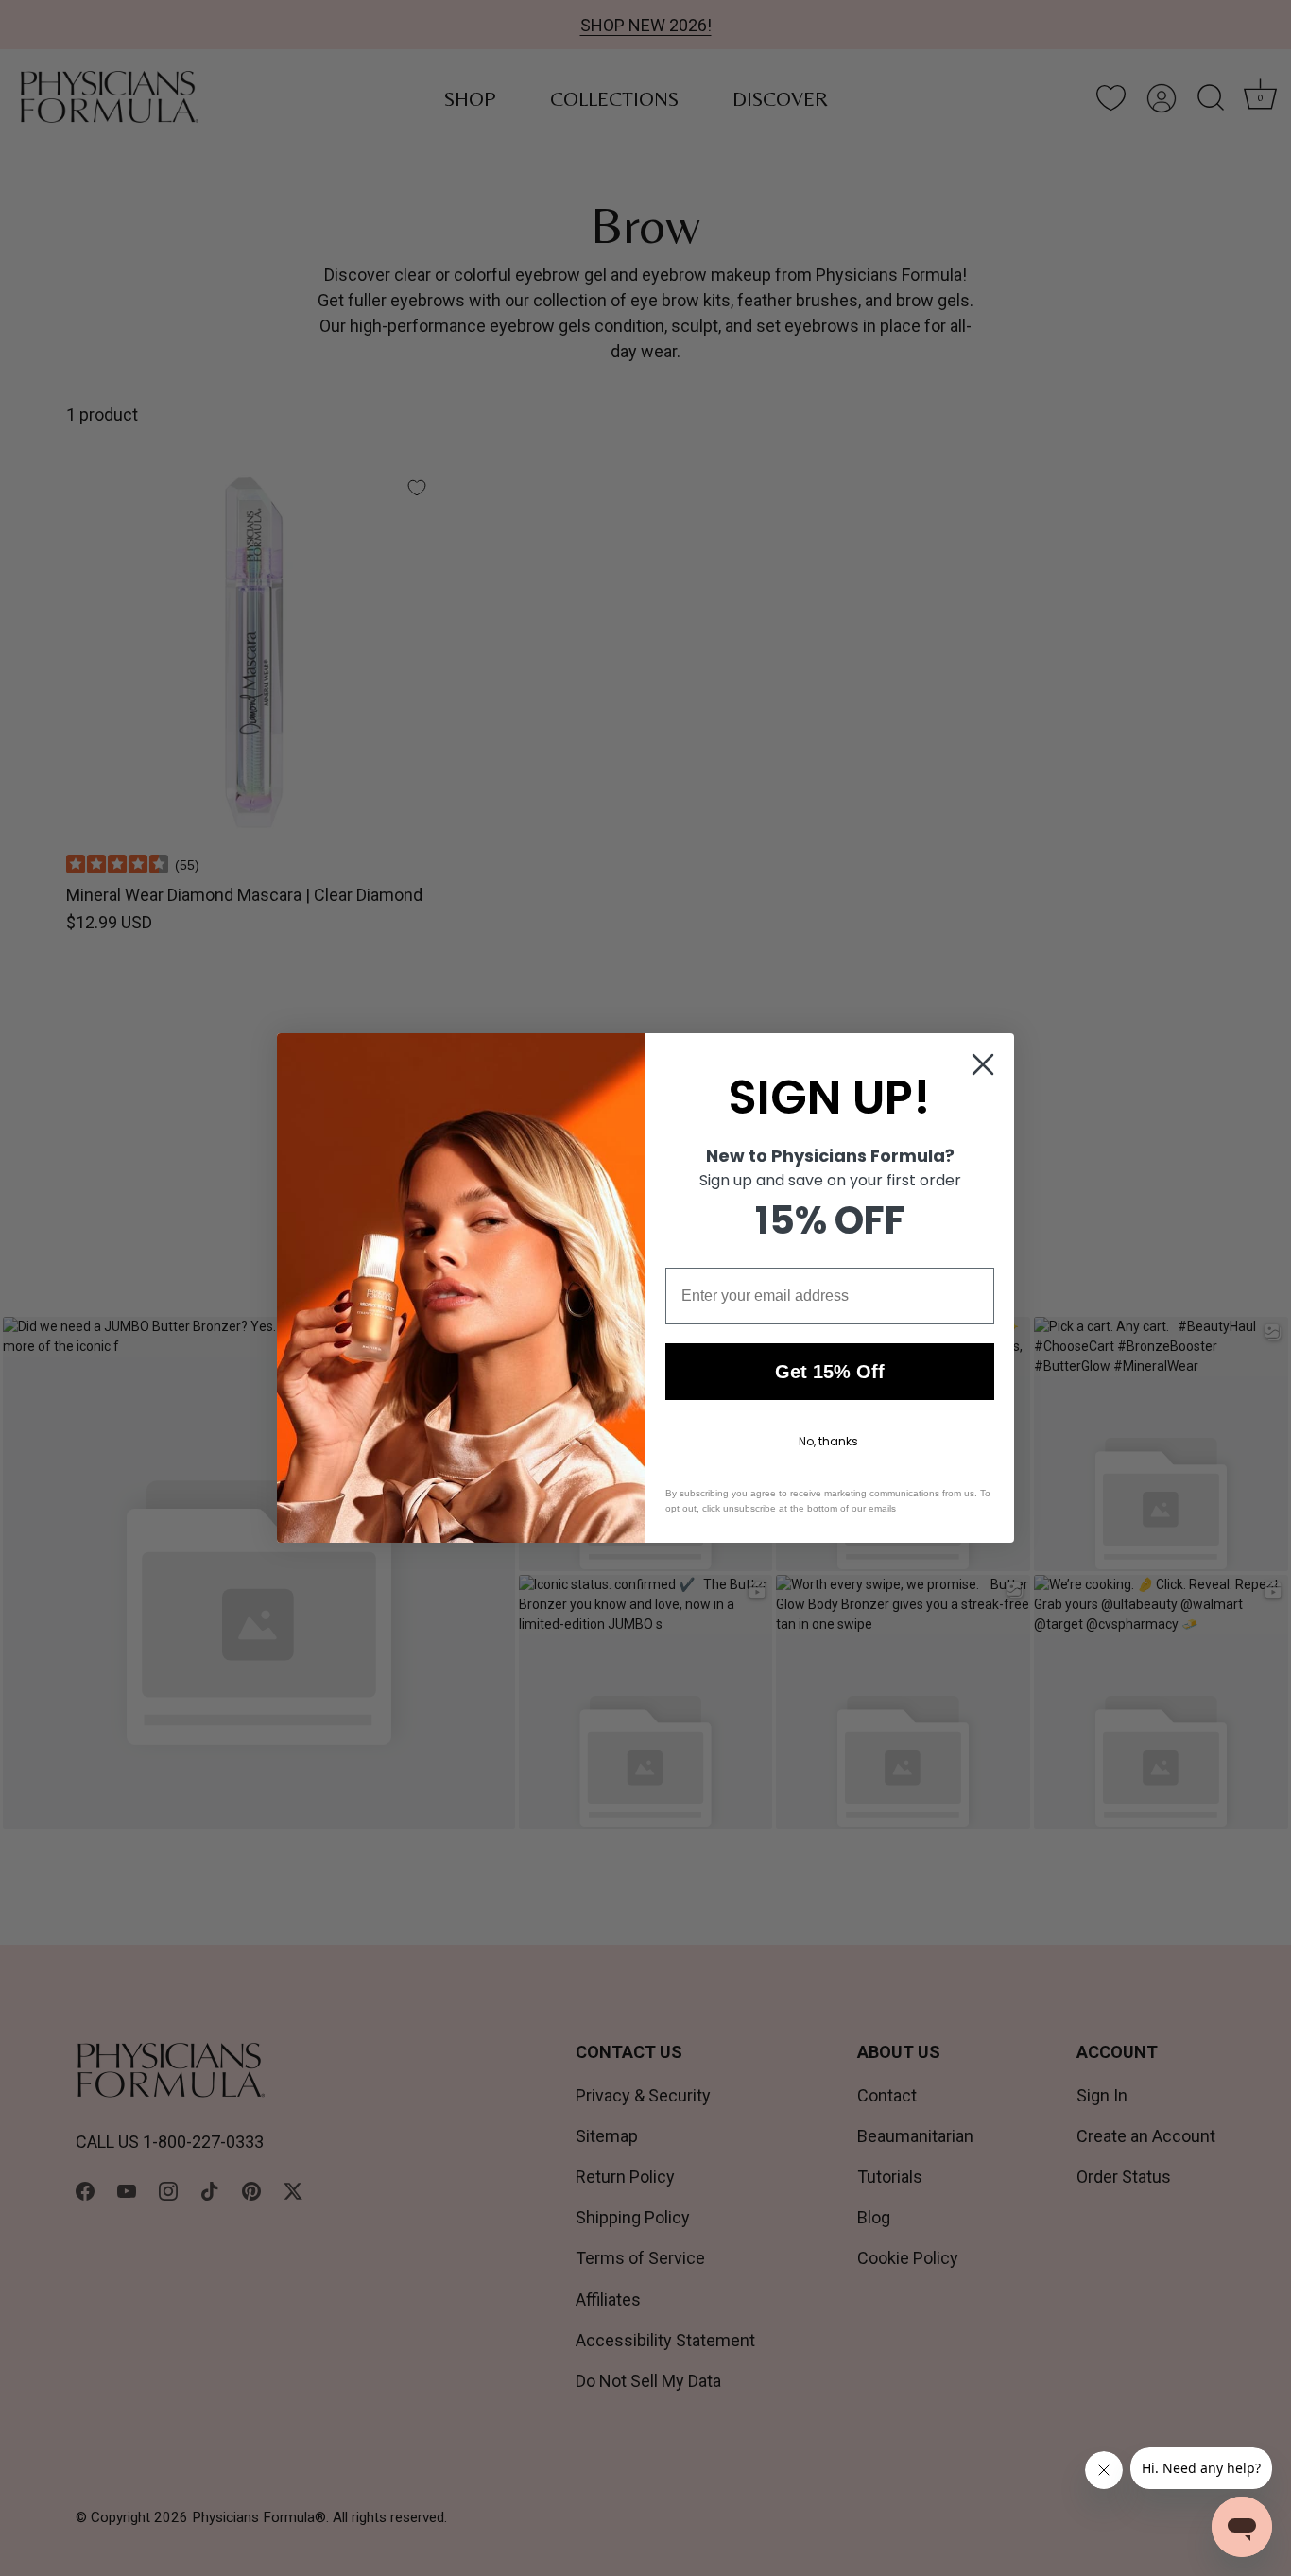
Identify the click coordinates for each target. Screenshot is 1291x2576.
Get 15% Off (830, 1372)
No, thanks (828, 1441)
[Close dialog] (983, 1064)
